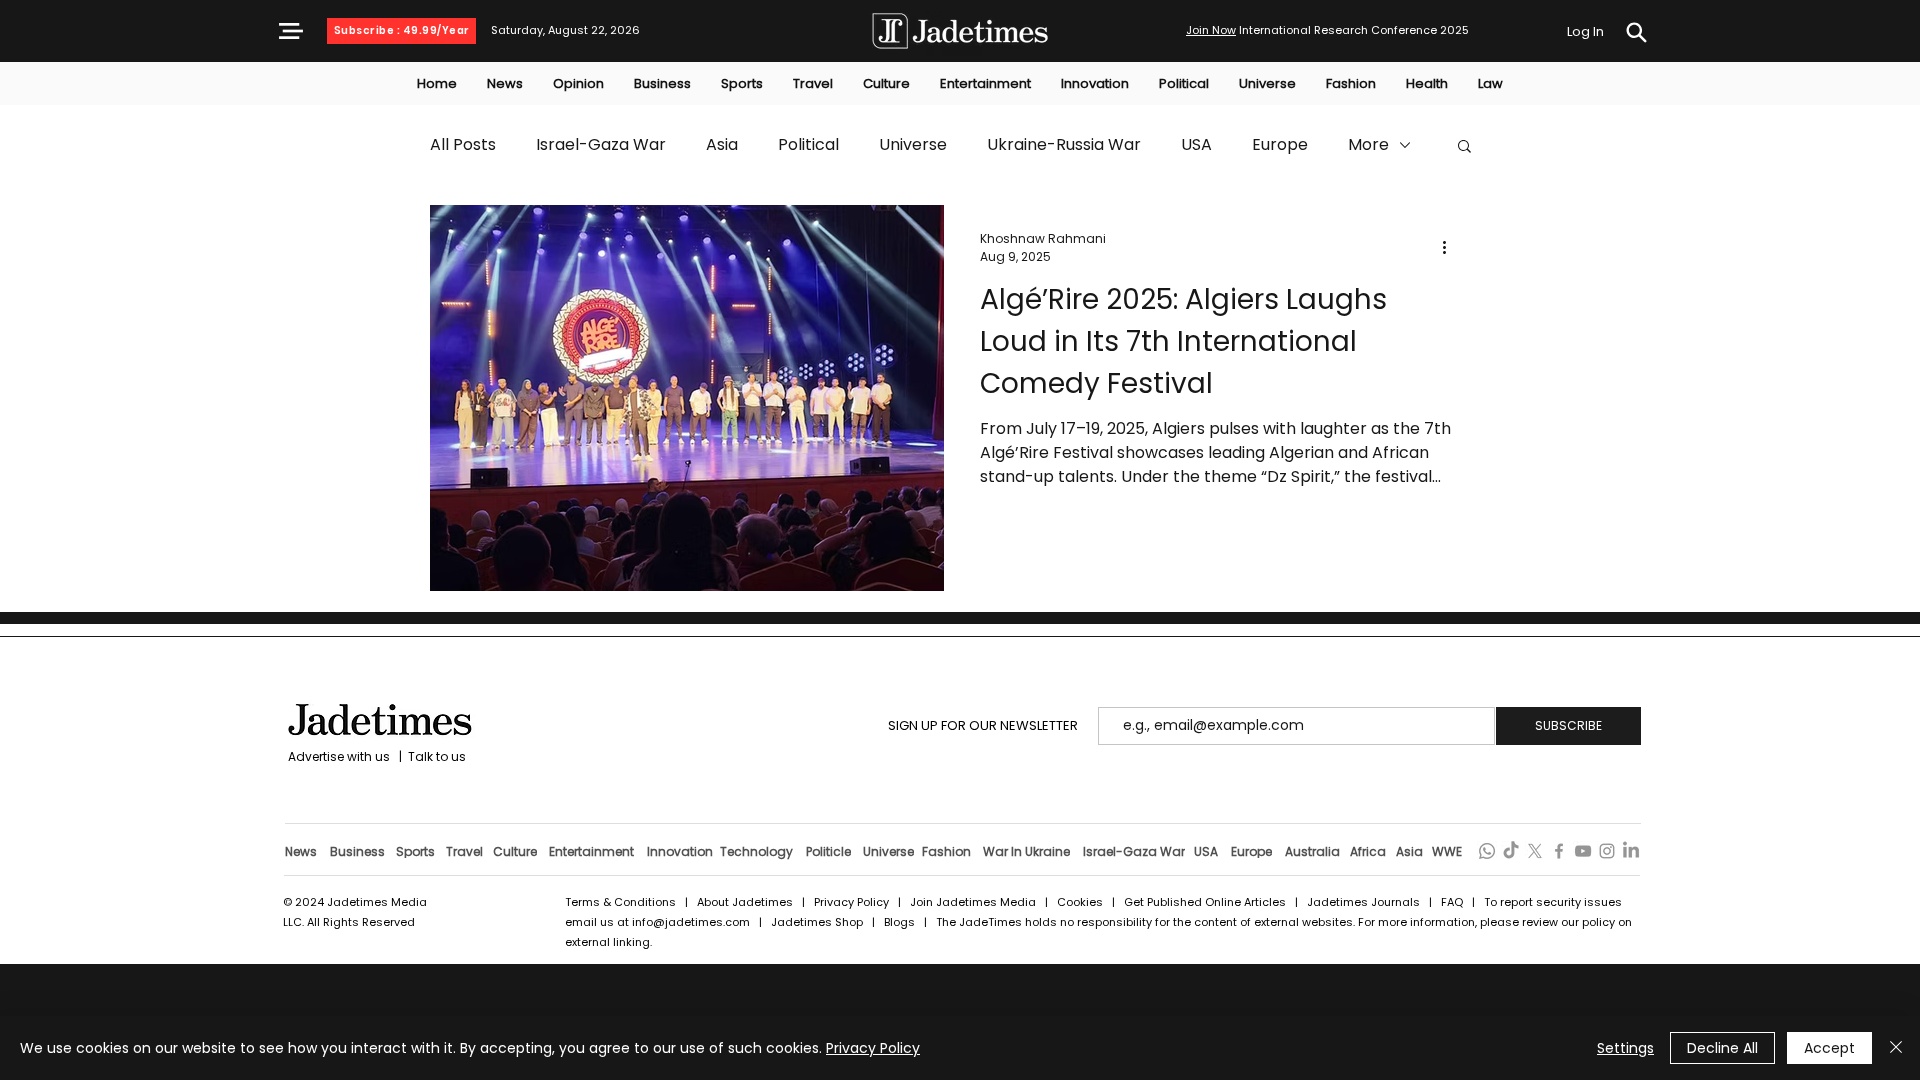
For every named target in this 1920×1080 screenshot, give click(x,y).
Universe (913, 145)
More (1368, 145)
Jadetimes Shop (818, 922)
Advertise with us (337, 756)
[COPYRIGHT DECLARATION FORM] (1636, 32)
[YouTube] (1583, 851)
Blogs (899, 922)
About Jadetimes (745, 902)
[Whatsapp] (1487, 851)
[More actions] (1451, 248)
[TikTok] (1511, 851)
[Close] (1896, 1048)
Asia (722, 145)
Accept (1829, 1048)
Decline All (1722, 1048)
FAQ (1453, 902)
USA (1196, 145)
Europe (1280, 145)
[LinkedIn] (1631, 851)
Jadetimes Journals (1363, 902)
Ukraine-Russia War (1064, 145)
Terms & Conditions (620, 902)
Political (808, 145)
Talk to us (437, 756)
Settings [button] (1625, 1048)
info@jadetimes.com (692, 922)
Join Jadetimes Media (973, 902)
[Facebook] (1559, 851)
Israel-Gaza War (601, 145)
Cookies (1080, 902)
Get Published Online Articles (1205, 902)
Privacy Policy (851, 902)
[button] (291, 31)
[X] (1535, 851)
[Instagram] (1607, 851)
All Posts (463, 145)
